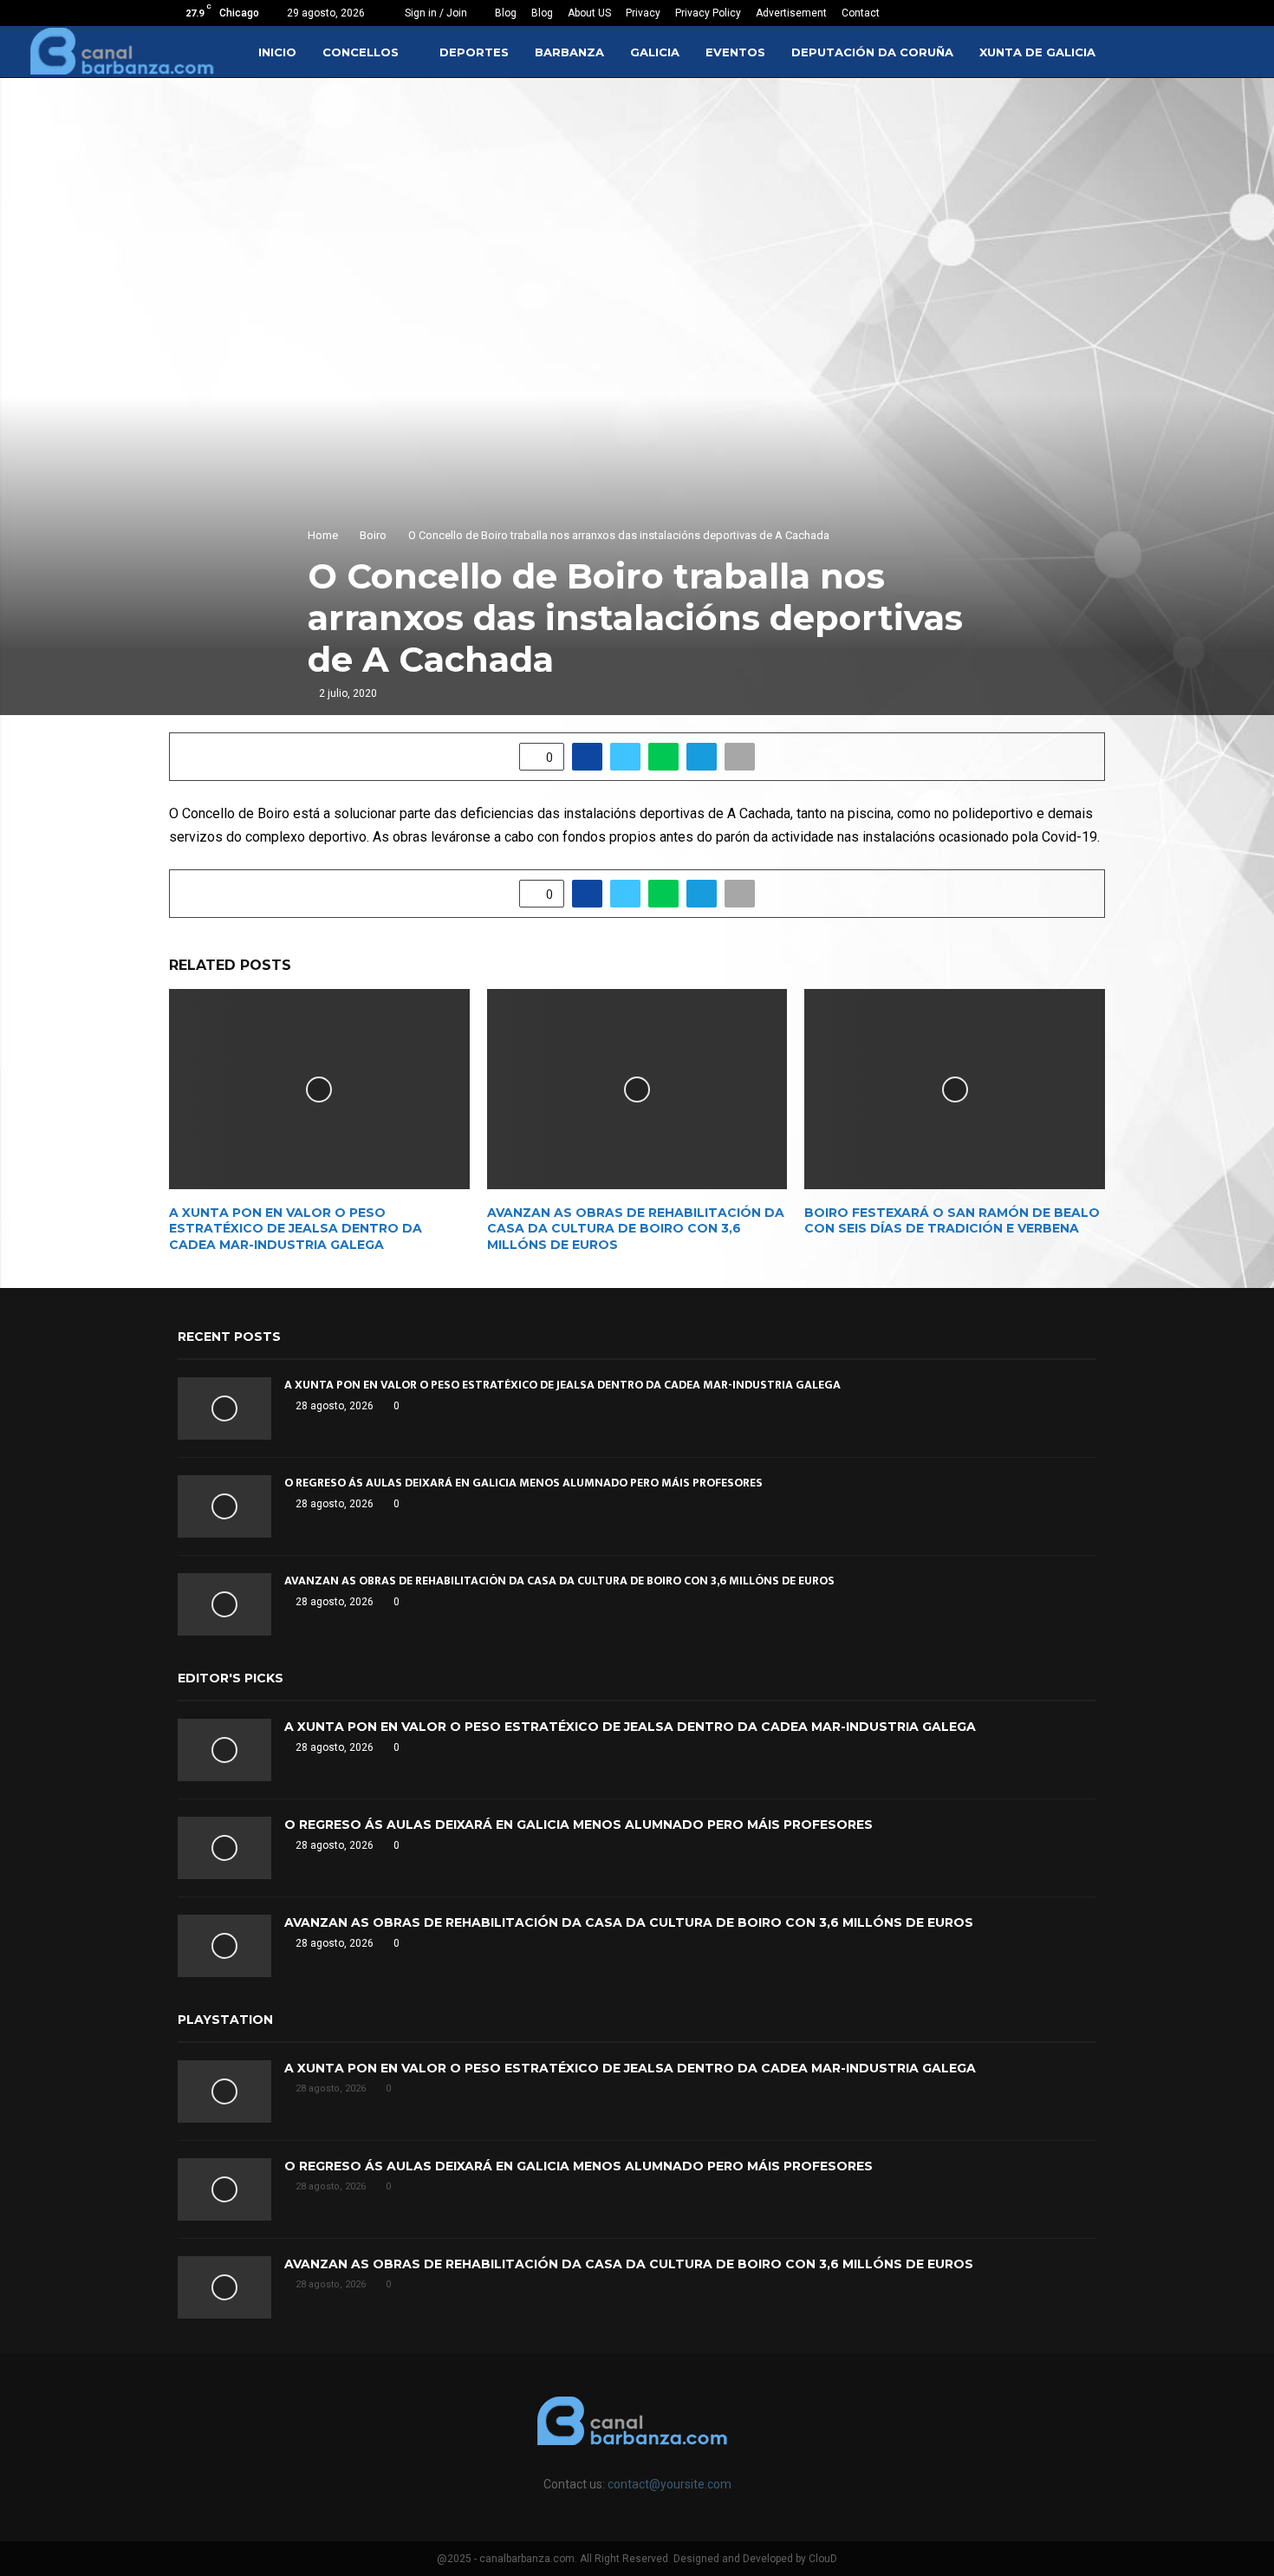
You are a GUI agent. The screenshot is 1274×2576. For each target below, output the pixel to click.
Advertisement (791, 13)
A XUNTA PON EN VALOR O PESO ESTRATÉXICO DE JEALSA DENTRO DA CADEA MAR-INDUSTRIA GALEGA (296, 1228)
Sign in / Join (435, 13)
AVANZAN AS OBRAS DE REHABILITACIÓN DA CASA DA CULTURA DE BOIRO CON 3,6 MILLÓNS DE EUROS (636, 1228)
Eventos (735, 52)
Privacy (643, 13)
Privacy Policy (708, 13)
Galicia (655, 52)
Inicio (277, 52)
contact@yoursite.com (669, 2484)
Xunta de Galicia (1037, 52)
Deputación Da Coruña (872, 52)
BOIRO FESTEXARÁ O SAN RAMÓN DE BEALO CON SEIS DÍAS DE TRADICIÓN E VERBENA (952, 1220)
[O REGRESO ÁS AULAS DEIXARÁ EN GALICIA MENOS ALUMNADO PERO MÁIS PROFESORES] (224, 1506)
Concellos (361, 52)
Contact (861, 13)
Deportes (474, 52)
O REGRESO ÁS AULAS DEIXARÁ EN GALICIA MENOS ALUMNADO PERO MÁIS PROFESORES (523, 1483)
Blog (506, 13)
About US (589, 13)
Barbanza (569, 52)
